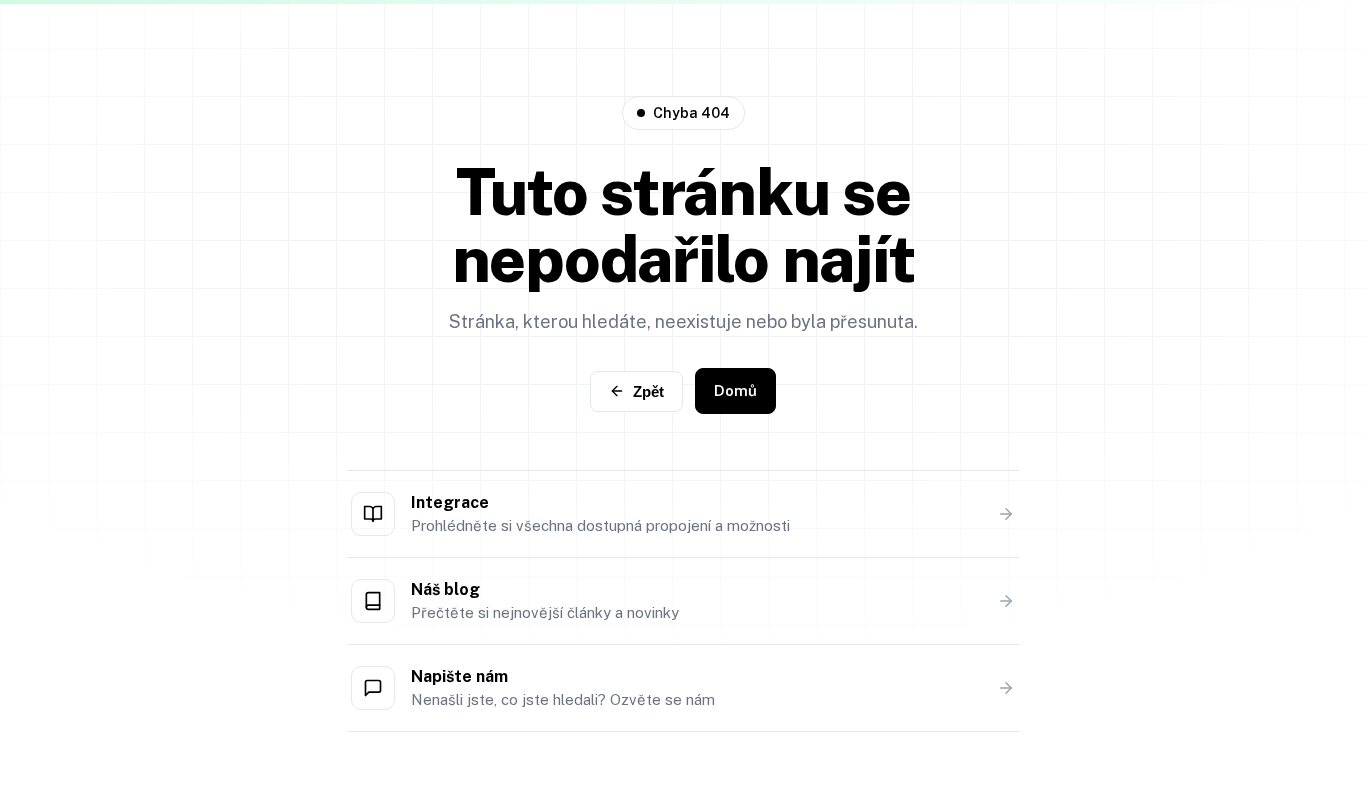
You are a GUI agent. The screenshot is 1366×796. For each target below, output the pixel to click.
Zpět (648, 391)
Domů (735, 390)
